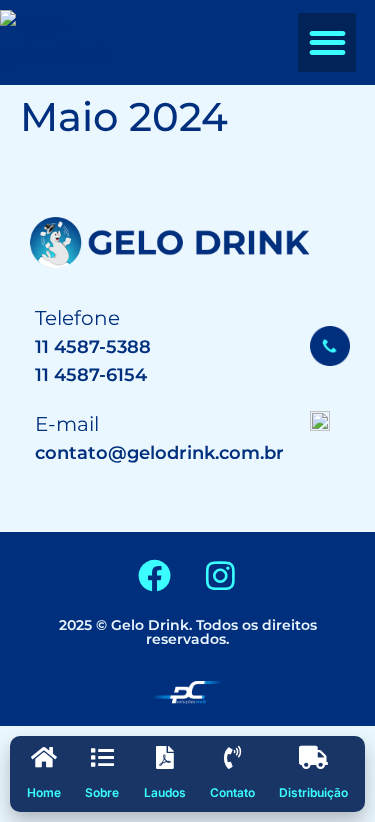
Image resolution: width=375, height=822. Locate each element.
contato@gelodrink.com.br (159, 453)
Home (44, 792)
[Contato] (232, 757)
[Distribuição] (313, 757)
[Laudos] (164, 757)
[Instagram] (221, 575)
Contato (232, 792)
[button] (327, 42)
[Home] (44, 757)
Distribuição (313, 792)
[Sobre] (102, 757)
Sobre (102, 792)
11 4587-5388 (93, 347)
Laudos (165, 792)
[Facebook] (155, 575)
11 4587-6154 (91, 375)
